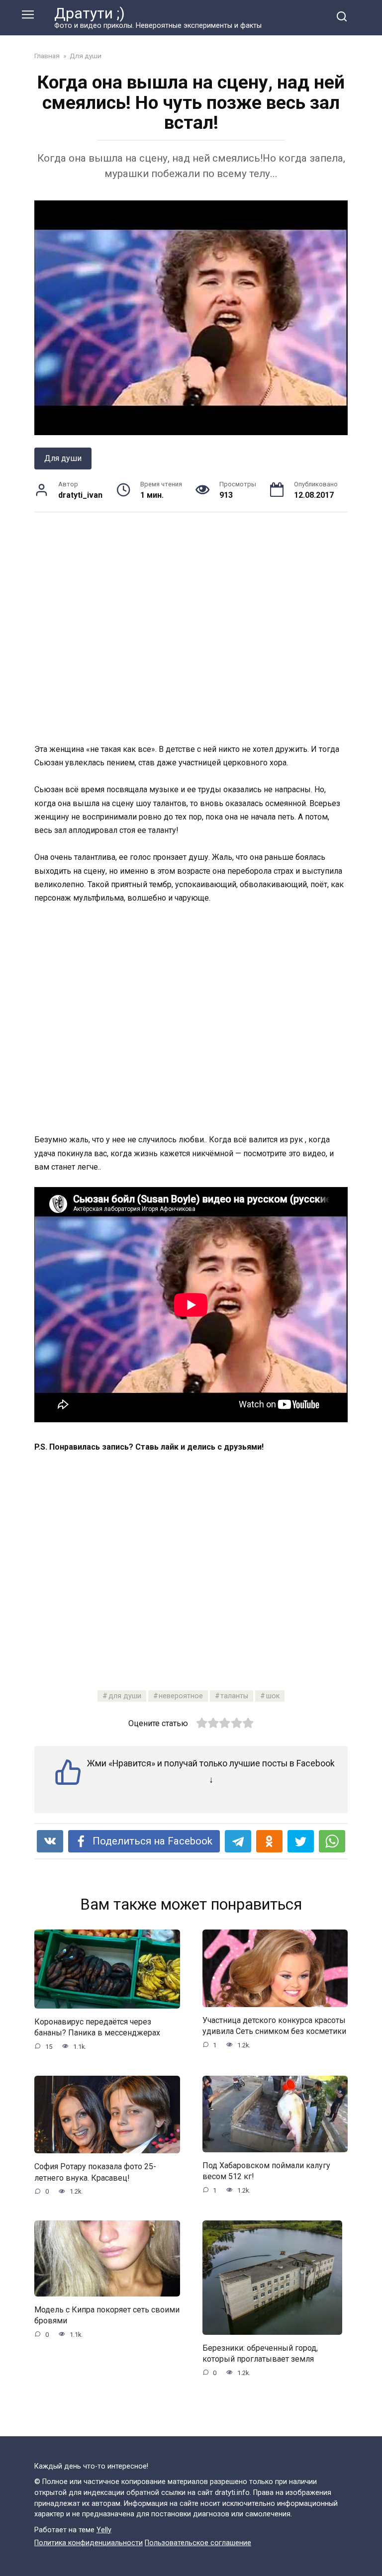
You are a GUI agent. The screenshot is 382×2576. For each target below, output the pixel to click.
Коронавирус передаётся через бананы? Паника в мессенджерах (97, 2027)
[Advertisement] (191, 627)
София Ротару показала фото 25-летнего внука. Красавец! (95, 2172)
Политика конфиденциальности (89, 2543)
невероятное (181, 1696)
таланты (234, 1696)
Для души (63, 458)
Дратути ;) (90, 13)
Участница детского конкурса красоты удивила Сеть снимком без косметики (274, 2026)
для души (125, 1696)
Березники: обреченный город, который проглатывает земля (260, 2353)
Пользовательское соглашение (198, 2543)
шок (273, 1696)
